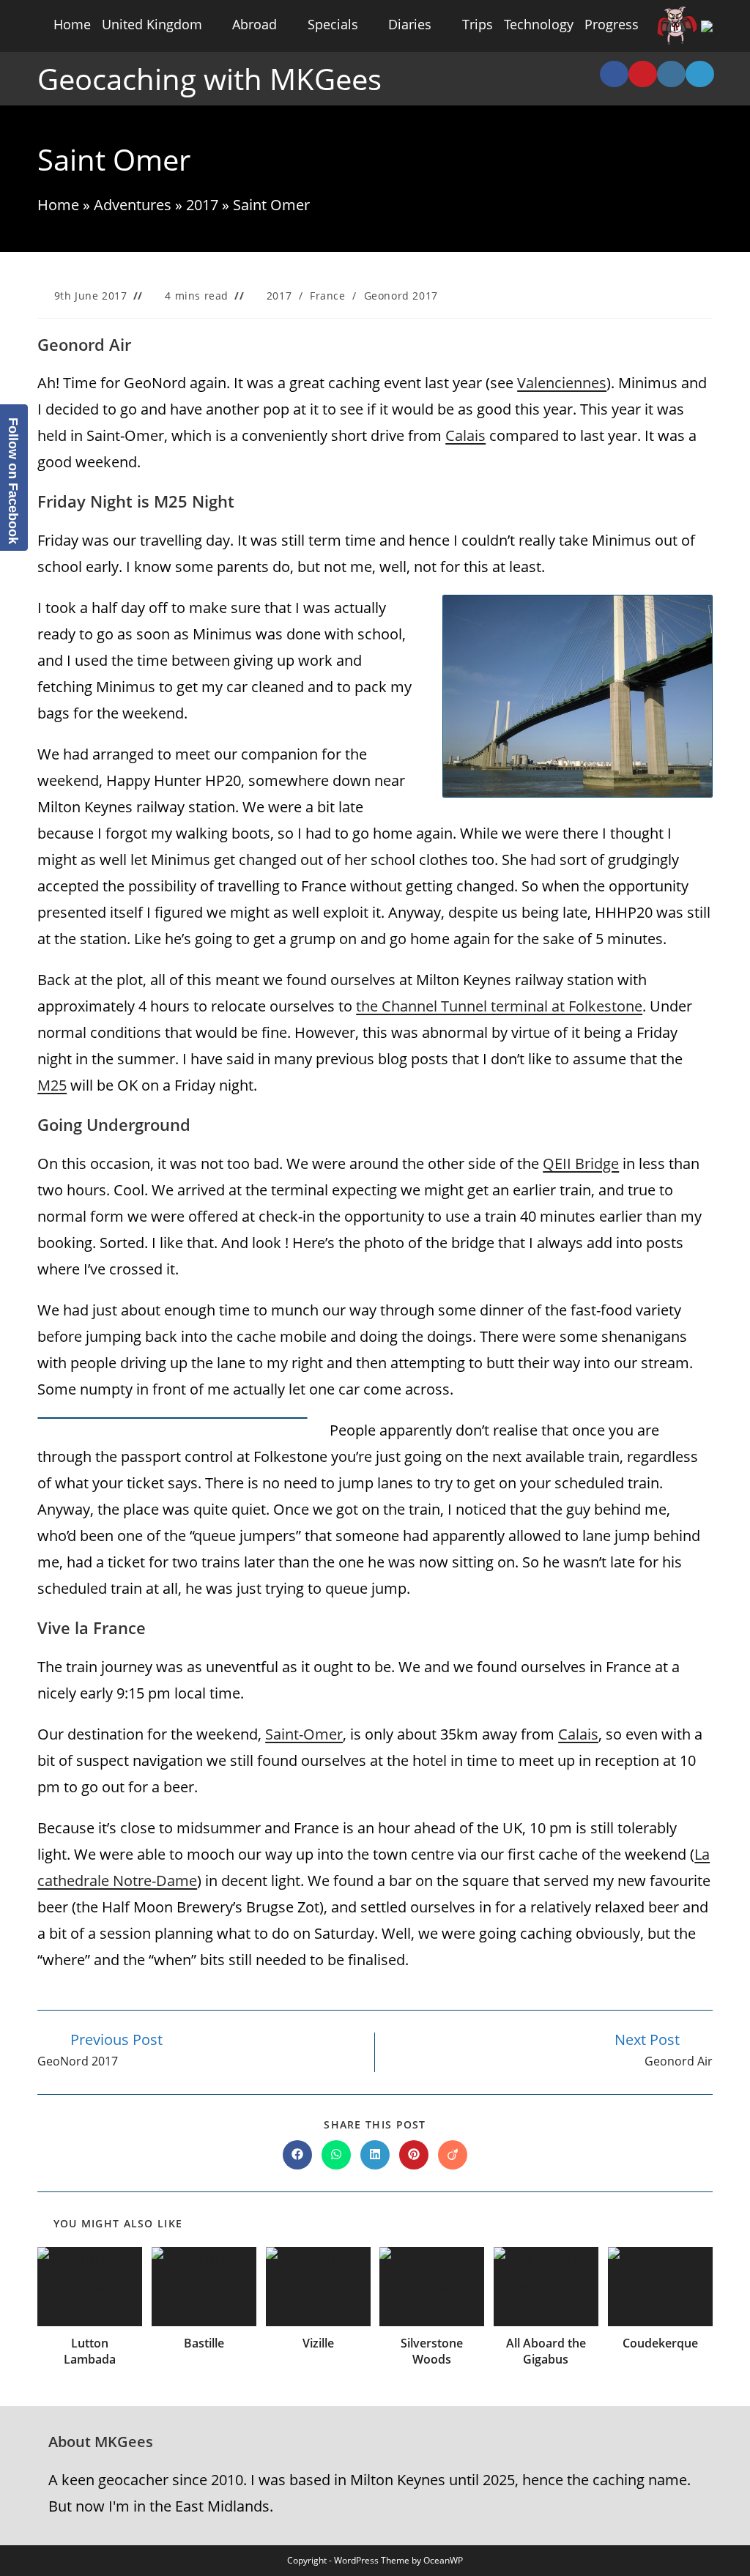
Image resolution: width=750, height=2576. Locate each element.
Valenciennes (562, 383)
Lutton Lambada (90, 2351)
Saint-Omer (304, 1734)
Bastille (204, 2343)
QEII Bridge (581, 1163)
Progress (612, 24)
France (328, 296)
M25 (52, 1085)
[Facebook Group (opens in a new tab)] (614, 74)
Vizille (318, 2343)
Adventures (133, 205)
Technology (539, 24)
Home (72, 24)
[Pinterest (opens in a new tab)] (643, 74)
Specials (333, 24)
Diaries (410, 24)
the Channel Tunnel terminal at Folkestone (499, 1006)
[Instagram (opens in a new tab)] (671, 74)
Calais (465, 435)
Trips (478, 24)
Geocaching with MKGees (209, 79)
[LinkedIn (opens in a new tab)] (700, 74)
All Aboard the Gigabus (546, 2351)
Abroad (255, 24)
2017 (202, 205)
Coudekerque (660, 2343)
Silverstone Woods (432, 2351)
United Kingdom (152, 24)
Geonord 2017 (401, 296)
